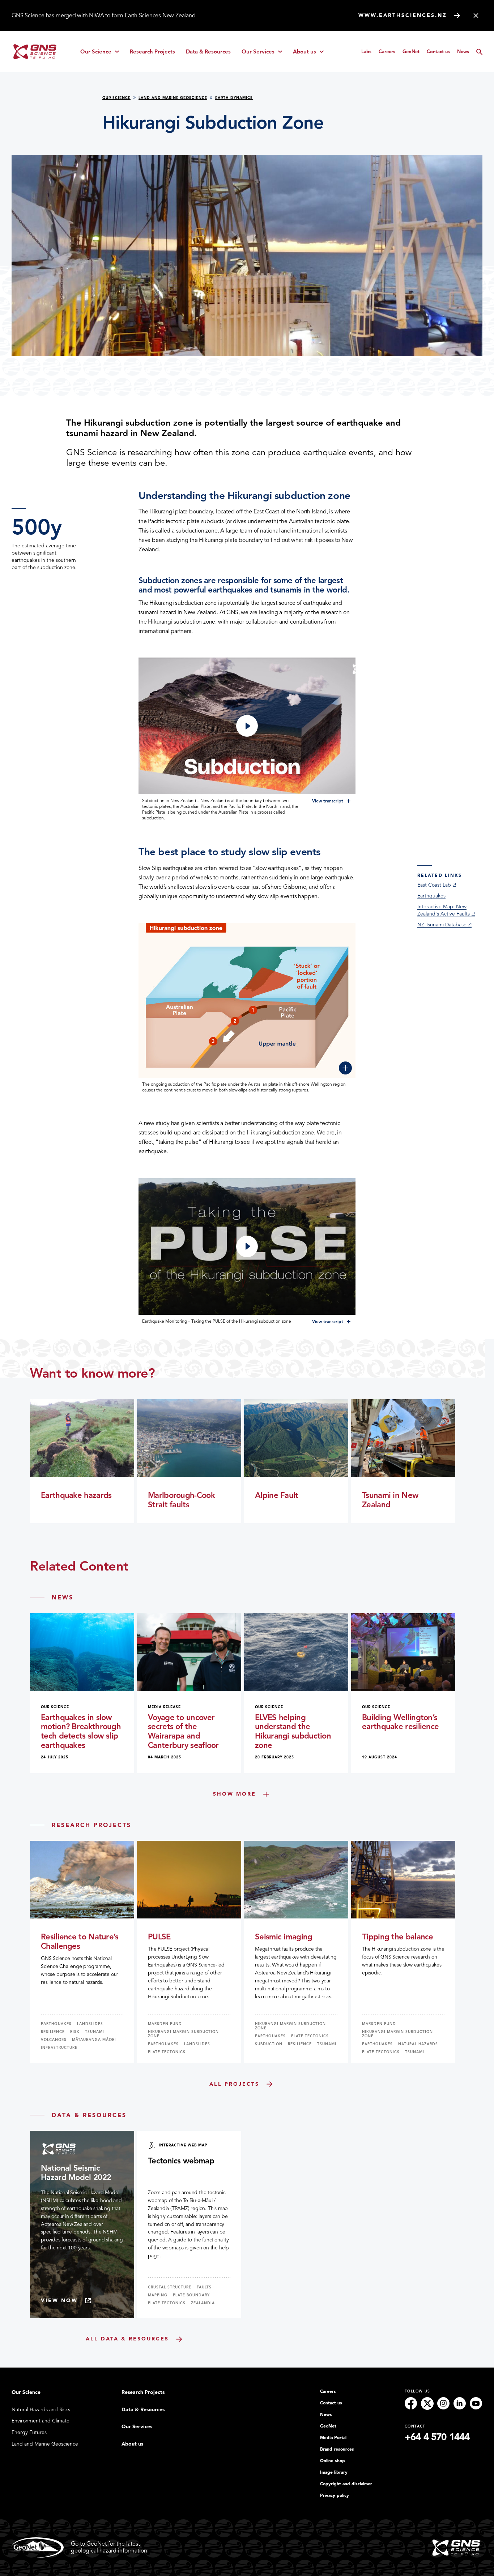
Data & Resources (208, 52)
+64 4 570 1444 (437, 2437)
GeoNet (411, 51)
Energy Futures (29, 2432)
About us (311, 53)
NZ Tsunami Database (442, 925)
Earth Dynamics (234, 98)
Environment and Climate (41, 2421)
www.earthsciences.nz (403, 15)
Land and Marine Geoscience (173, 98)
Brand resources (337, 2449)
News (463, 51)
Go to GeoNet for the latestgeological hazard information (109, 2547)
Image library (334, 2472)
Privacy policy (335, 2495)
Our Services (264, 53)
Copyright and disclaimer (346, 2484)
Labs (366, 51)
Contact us (438, 51)
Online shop (333, 2461)
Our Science (102, 53)
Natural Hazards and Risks (41, 2410)
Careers (387, 51)
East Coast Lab (434, 885)
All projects (234, 2084)
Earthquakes (431, 896)
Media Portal (333, 2438)
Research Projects (152, 52)
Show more (235, 1794)
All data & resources (127, 2339)
